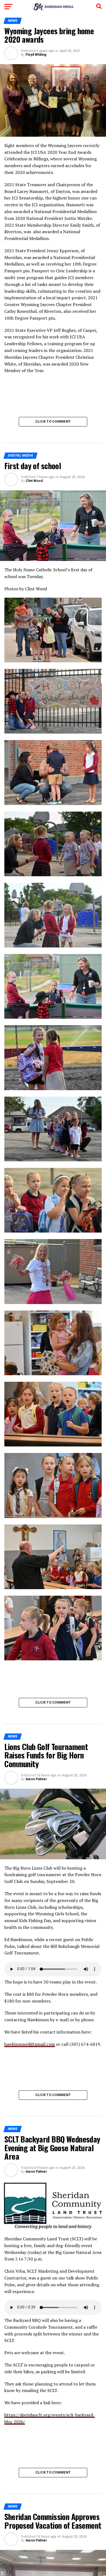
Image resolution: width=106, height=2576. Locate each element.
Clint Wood (34, 481)
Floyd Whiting (36, 55)
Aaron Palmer (36, 1779)
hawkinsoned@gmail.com (30, 2044)
